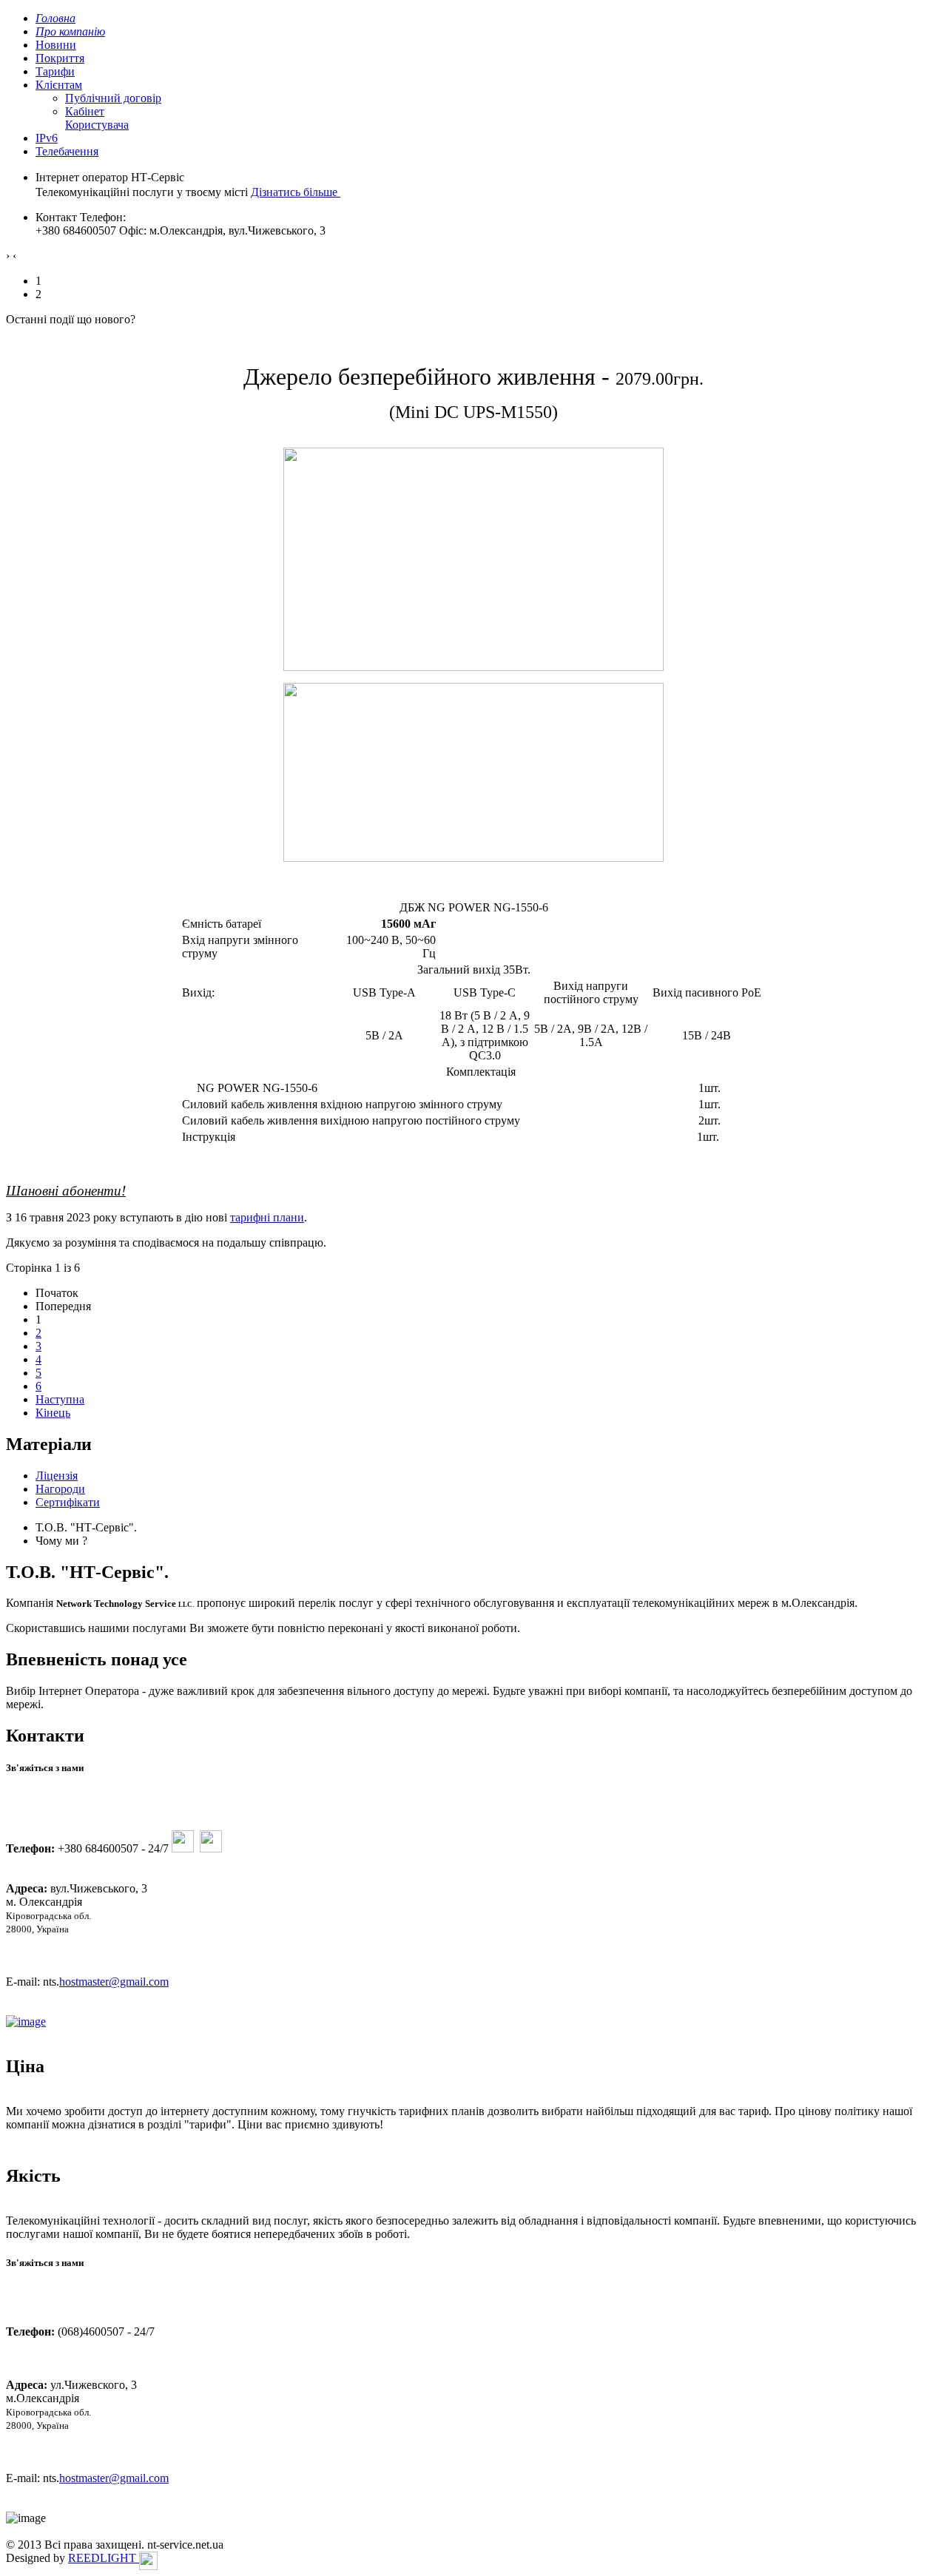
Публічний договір (113, 98)
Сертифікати (68, 1502)
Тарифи (55, 71)
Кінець (53, 1413)
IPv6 (47, 138)
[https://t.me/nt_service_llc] (183, 1848)
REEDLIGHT (104, 2558)
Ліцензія (57, 1476)
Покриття (60, 58)
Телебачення (67, 151)
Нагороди (60, 1489)
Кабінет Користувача (97, 118)
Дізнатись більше (296, 192)
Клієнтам (59, 85)
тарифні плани (267, 1217)
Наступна (60, 1399)
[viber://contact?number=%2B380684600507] (211, 1848)
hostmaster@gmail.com (114, 1982)
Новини (56, 45)
